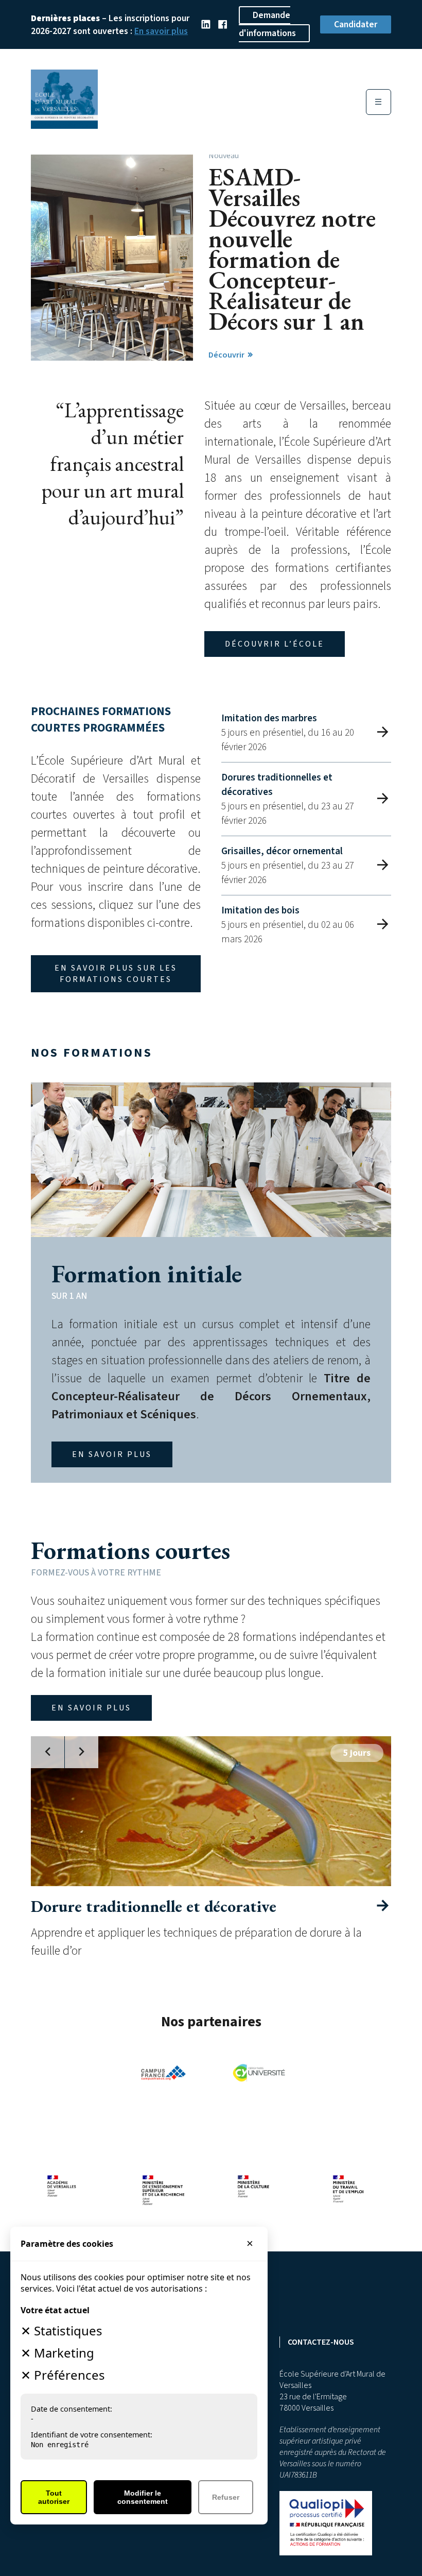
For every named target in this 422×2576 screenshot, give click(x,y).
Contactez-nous (321, 2342)
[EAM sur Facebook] (223, 25)
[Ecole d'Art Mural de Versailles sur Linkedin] (206, 25)
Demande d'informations (267, 24)
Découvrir (227, 355)
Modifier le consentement (143, 2497)
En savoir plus (161, 31)
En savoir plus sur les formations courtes (116, 974)
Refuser (226, 2497)
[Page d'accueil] (64, 125)
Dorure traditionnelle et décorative (154, 1906)
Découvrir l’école (275, 644)
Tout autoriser (54, 2497)
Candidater (356, 24)
